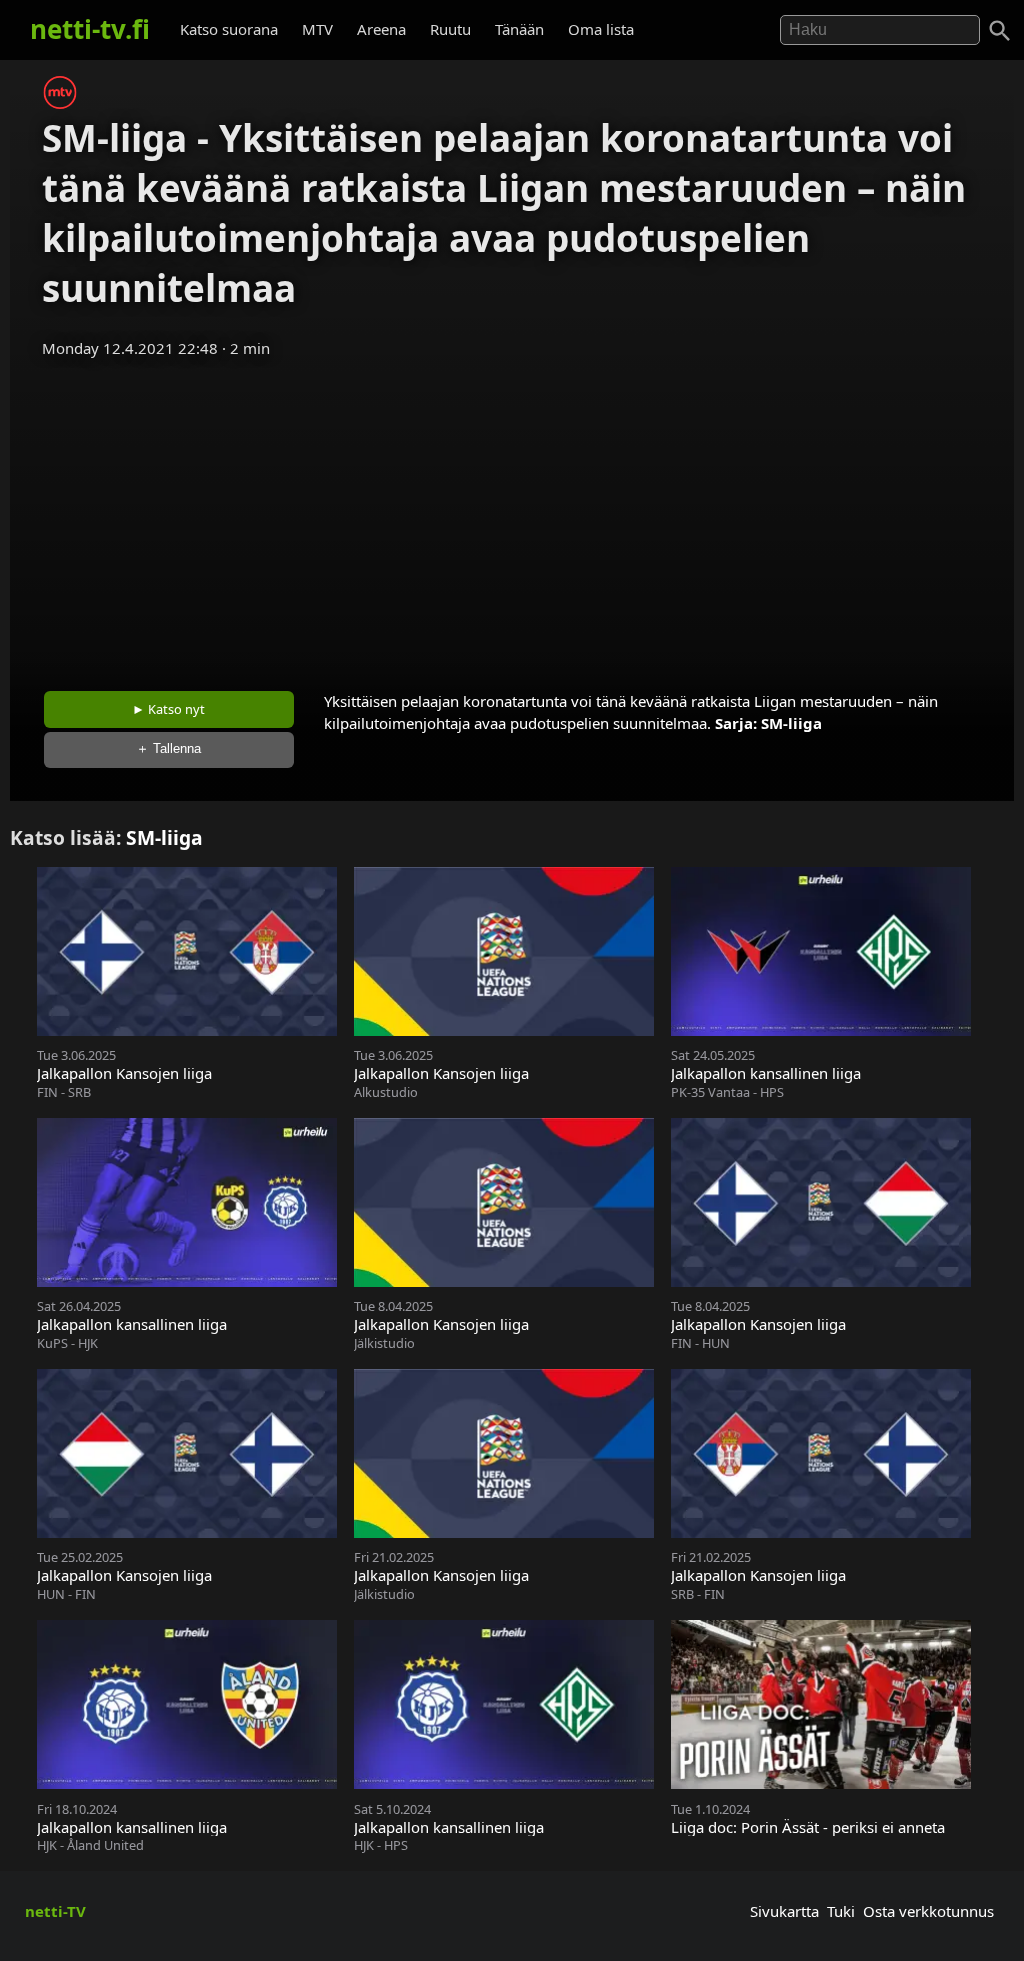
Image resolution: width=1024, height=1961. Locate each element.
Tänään (519, 29)
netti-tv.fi (90, 29)
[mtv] (60, 103)
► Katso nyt (168, 709)
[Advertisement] (512, 518)
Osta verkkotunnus (928, 1911)
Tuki (841, 1911)
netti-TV (55, 1911)
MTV (317, 29)
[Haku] (1000, 31)
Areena (381, 29)
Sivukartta (784, 1911)
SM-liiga (791, 723)
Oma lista (601, 29)
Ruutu (450, 29)
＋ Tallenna (168, 748)
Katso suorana (229, 29)
